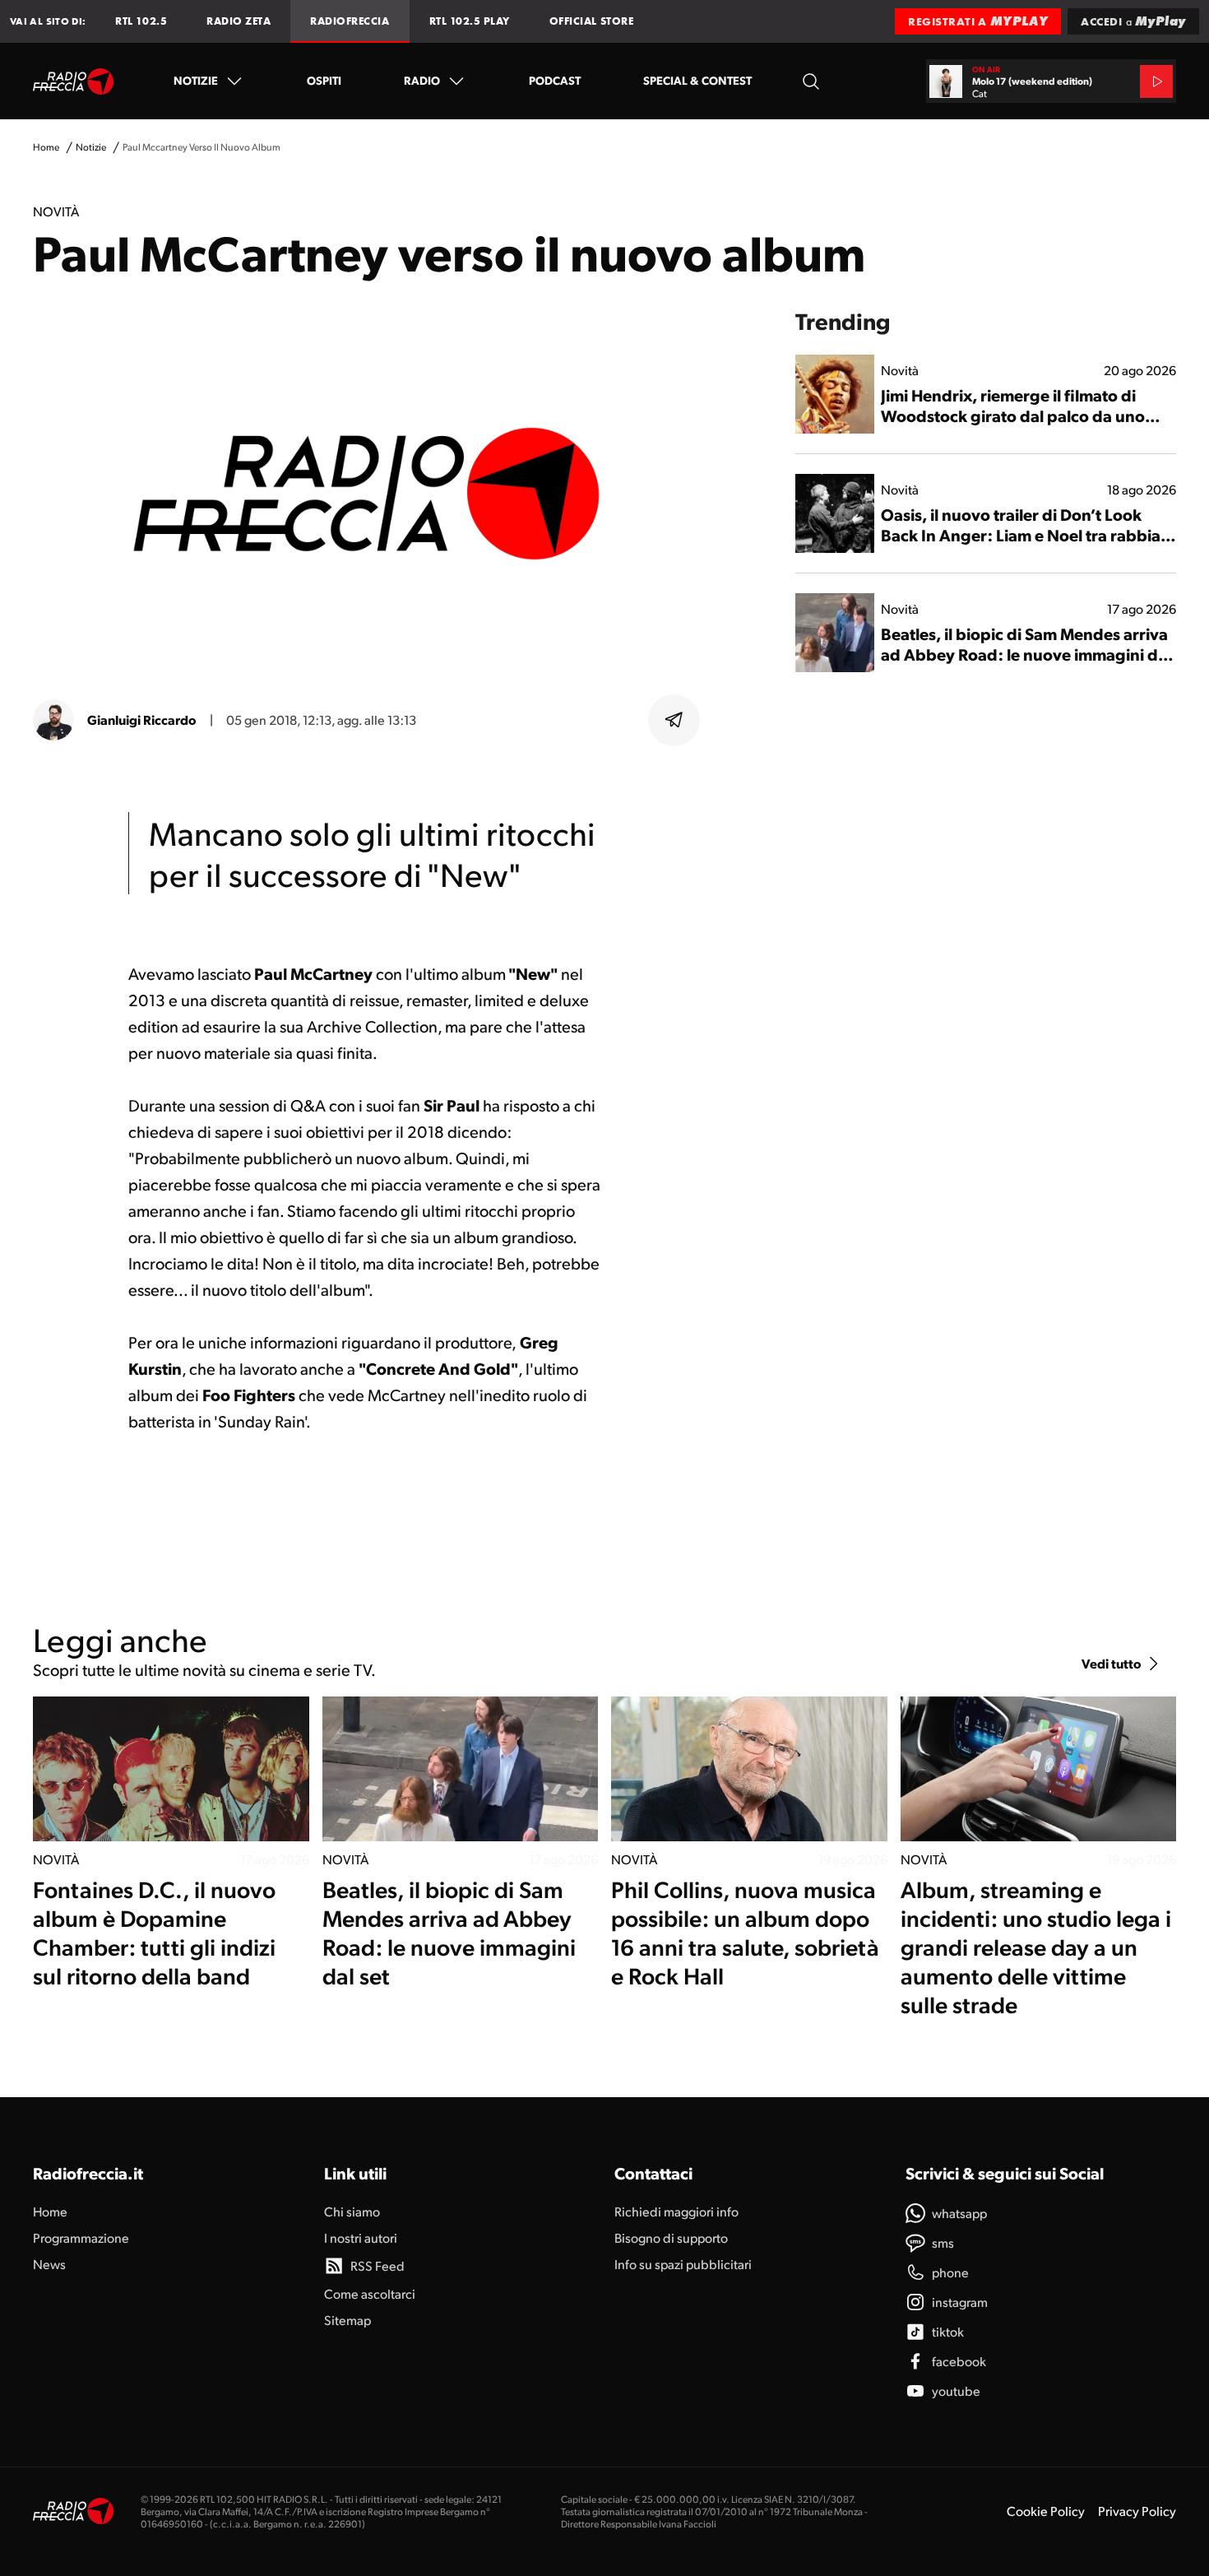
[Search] (811, 81)
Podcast (555, 80)
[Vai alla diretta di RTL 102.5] (1156, 81)
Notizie (196, 80)
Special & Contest (697, 80)
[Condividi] (674, 720)
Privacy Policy (1137, 2511)
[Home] (74, 81)
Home (46, 147)
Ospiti (324, 80)
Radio (422, 80)
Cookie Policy (1046, 2511)
